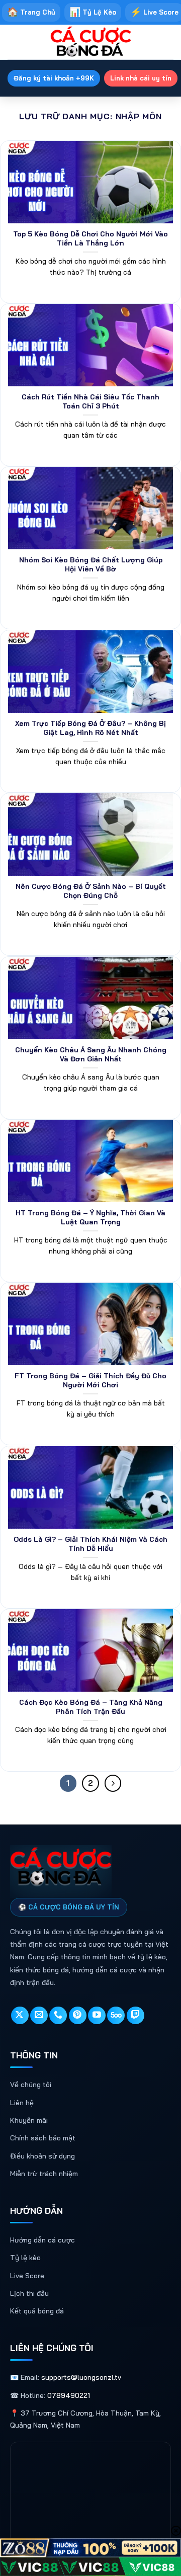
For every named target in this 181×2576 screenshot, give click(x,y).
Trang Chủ (31, 12)
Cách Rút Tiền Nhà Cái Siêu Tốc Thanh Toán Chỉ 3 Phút (90, 401)
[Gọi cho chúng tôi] (58, 2015)
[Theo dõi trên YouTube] (97, 2015)
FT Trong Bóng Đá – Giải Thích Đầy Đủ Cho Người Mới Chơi (90, 1380)
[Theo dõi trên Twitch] (135, 2015)
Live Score (27, 2276)
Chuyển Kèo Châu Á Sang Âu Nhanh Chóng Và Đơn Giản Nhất (91, 1054)
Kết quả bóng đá (37, 2311)
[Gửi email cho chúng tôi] (39, 2015)
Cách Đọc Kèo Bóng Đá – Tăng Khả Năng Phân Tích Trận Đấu (91, 1707)
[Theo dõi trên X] (20, 2015)
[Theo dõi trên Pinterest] (78, 2015)
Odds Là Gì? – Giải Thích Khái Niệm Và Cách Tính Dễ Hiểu (90, 1544)
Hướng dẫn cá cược (42, 2240)
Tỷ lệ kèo (25, 2258)
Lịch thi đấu (29, 2293)
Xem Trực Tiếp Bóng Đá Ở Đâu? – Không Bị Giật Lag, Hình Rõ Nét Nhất (90, 728)
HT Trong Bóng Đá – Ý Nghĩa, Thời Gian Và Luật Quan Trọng (90, 1217)
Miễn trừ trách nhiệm (44, 2174)
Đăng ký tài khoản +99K (54, 78)
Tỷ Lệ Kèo (93, 12)
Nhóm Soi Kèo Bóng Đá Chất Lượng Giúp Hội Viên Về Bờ (91, 564)
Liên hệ (22, 2103)
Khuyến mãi (29, 2120)
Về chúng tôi (31, 2085)
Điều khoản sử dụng (42, 2156)
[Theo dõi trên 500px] (116, 2015)
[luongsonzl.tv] (90, 42)
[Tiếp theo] (113, 1783)
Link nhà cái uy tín (141, 78)
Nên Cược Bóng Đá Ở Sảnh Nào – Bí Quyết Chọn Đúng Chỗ (91, 891)
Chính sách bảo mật (43, 2138)
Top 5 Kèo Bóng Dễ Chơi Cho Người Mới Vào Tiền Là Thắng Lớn (90, 238)
